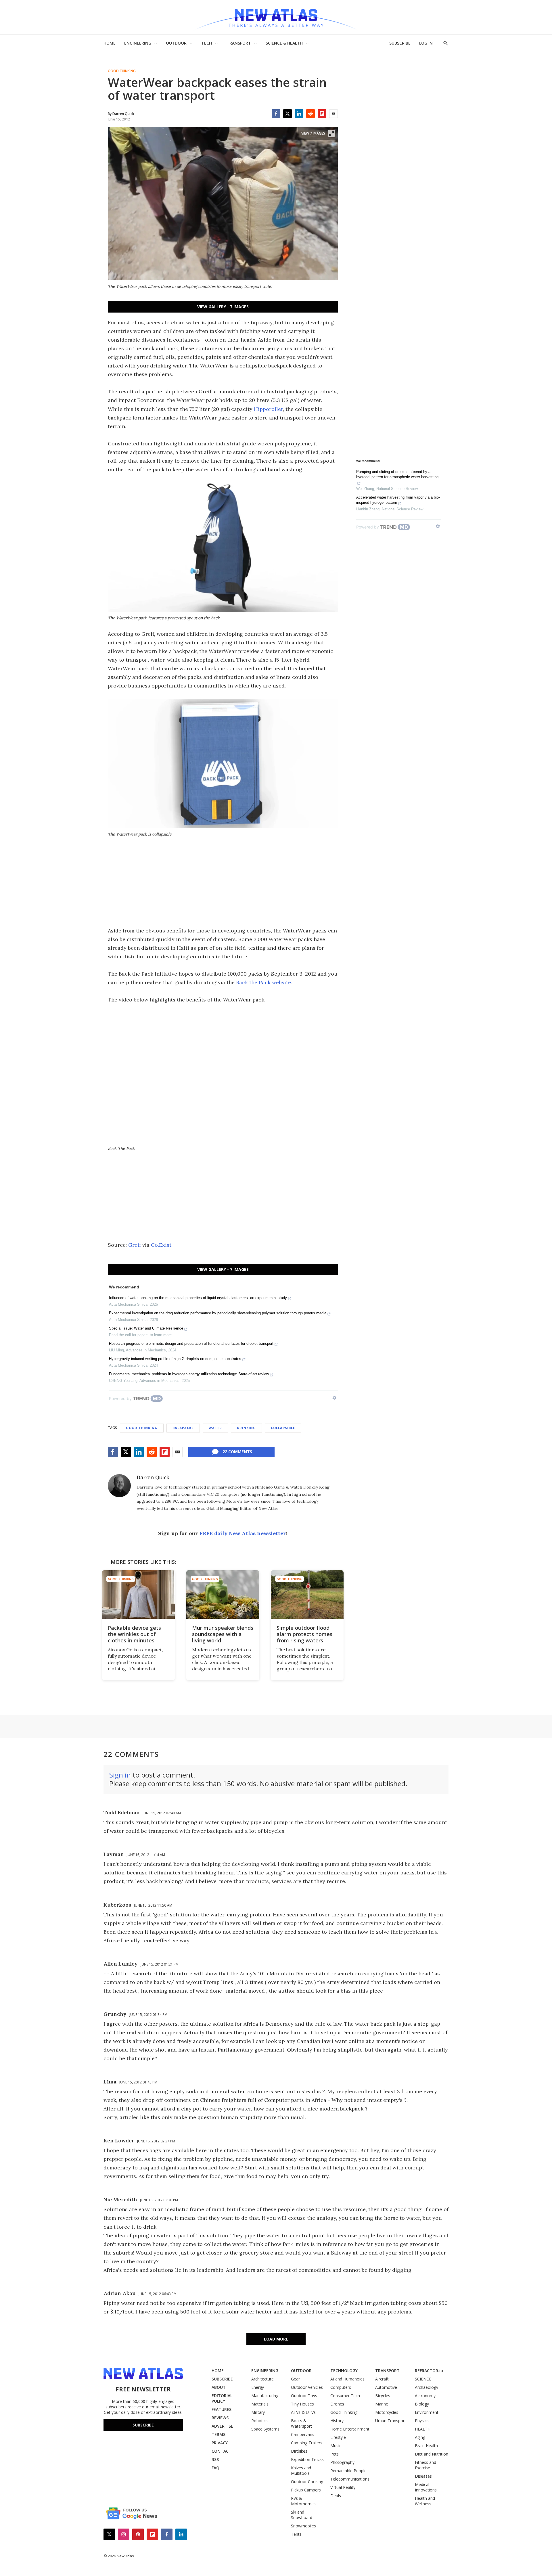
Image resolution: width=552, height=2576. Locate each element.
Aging (420, 2437)
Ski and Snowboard (302, 2515)
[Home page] (276, 17)
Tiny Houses (302, 2404)
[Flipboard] (322, 114)
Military (258, 2412)
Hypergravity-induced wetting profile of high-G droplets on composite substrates (175, 1359)
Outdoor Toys (304, 2396)
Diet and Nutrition (432, 2454)
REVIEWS (220, 2418)
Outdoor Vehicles (307, 2387)
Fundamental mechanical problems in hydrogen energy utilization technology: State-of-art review (189, 1374)
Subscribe (143, 2425)
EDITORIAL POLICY (222, 2398)
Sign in (120, 1775)
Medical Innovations (426, 2487)
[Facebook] (276, 114)
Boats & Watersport (301, 2423)
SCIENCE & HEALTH (284, 43)
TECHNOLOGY (344, 2371)
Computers (341, 2387)
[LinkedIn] (299, 114)
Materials (260, 2404)
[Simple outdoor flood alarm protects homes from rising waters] (307, 1595)
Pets (335, 2454)
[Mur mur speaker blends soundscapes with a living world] (223, 1595)
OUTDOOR (176, 43)
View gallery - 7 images (223, 307)
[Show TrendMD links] (334, 1398)
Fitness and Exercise (425, 2465)
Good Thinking (122, 71)
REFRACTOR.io (429, 2371)
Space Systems (265, 2429)
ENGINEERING (138, 43)
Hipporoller (268, 409)
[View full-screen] (331, 133)
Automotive (386, 2387)
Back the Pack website (263, 982)
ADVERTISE (222, 2426)
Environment (427, 2412)
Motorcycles (387, 2412)
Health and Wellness (425, 2501)
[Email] (333, 114)
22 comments (237, 1452)
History (337, 2421)
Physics (422, 2421)
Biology (422, 2404)
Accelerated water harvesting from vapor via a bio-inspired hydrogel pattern (398, 500)
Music (336, 2446)
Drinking (246, 1428)
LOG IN (426, 43)
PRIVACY (220, 2443)
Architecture (262, 2379)
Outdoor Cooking (307, 2482)
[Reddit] (310, 114)
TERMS (218, 2434)
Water (215, 1428)
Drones (337, 2404)
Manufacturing (265, 2396)
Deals (336, 2496)
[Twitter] (287, 114)
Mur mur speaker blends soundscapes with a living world (223, 1634)
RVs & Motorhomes (303, 2501)
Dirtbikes (299, 2451)
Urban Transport (391, 2421)
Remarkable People (348, 2471)
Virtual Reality (343, 2487)
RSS (215, 2459)
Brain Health (426, 2446)
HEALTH (423, 2429)
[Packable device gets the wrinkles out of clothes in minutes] (138, 1595)
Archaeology (427, 2387)
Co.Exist (161, 1245)
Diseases (423, 2476)
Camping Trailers (307, 2443)
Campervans (303, 2434)
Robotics (259, 2421)
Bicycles (383, 2396)
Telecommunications (350, 2479)
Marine (382, 2404)
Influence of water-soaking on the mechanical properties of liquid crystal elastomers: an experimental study (198, 1298)
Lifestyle (338, 2437)
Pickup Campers (306, 2490)
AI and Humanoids (347, 2379)
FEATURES (222, 2409)
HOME (110, 43)
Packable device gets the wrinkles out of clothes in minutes (134, 1634)
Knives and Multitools (301, 2470)
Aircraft (382, 2379)
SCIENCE (423, 2379)
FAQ (215, 2468)
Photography (342, 2462)
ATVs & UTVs (303, 2412)
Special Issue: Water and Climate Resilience (146, 1328)
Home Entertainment (350, 2429)
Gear (295, 2379)
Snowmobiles (303, 2526)
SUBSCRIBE (400, 43)
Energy (258, 2387)
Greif (135, 1245)
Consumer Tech (345, 2396)
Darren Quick (153, 1477)
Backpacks (183, 1428)
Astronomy (425, 2396)
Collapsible (283, 1428)
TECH (207, 43)
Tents (296, 2534)
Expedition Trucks (307, 2459)
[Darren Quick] (119, 1486)
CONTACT (222, 2451)
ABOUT (219, 2387)
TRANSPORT (239, 43)
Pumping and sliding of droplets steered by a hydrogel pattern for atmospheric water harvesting (397, 474)
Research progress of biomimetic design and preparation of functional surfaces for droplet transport (191, 1343)
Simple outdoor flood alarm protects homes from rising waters (304, 1634)
